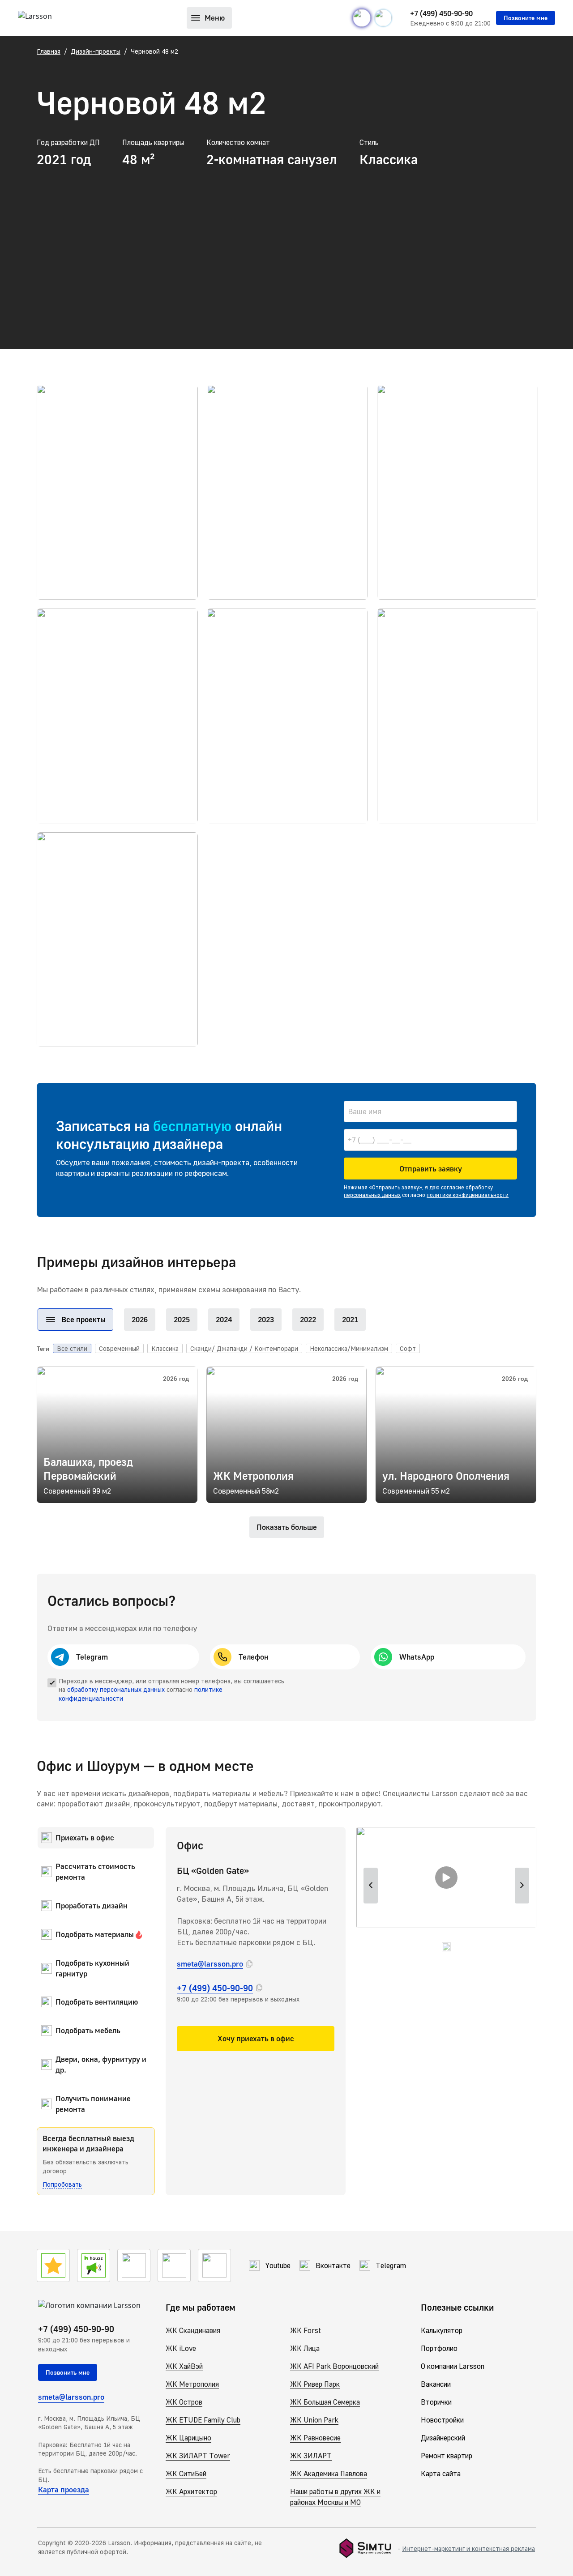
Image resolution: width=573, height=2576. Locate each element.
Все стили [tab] (72, 1348)
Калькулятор (442, 2330)
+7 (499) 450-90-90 (441, 13)
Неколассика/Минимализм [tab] (349, 1348)
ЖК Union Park (314, 2420)
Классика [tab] (165, 1348)
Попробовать (62, 2184)
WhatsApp (417, 1657)
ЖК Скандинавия (193, 2330)
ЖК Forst (306, 2330)
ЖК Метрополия (192, 2384)
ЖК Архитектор (191, 2491)
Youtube (278, 2265)
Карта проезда (64, 2489)
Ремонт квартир (447, 2456)
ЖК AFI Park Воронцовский (334, 2366)
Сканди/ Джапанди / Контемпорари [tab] (244, 1348)
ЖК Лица (305, 2348)
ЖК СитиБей (186, 2474)
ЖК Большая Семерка (325, 2402)
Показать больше (287, 1527)
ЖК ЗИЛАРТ (311, 2456)
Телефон (254, 1657)
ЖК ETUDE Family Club (203, 2420)
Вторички (436, 2402)
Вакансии (436, 2384)
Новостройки (442, 2420)
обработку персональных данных (116, 1689)
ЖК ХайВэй (184, 2366)
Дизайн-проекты (96, 51)
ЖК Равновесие (315, 2438)
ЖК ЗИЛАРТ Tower (198, 2456)
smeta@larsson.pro (210, 1964)
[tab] (75, 1320)
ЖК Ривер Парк (315, 2384)
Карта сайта (441, 2474)
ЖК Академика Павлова (329, 2474)
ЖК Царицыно (188, 2438)
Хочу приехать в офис (256, 2038)
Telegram (92, 1657)
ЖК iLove (181, 2348)
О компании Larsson (453, 2366)
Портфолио (439, 2348)
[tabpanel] (286, 1441)
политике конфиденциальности (468, 1195)
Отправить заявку (431, 1169)
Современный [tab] (119, 1348)
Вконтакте (333, 2265)
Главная (49, 51)
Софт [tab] (408, 1348)
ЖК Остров (184, 2402)
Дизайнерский (443, 2438)
